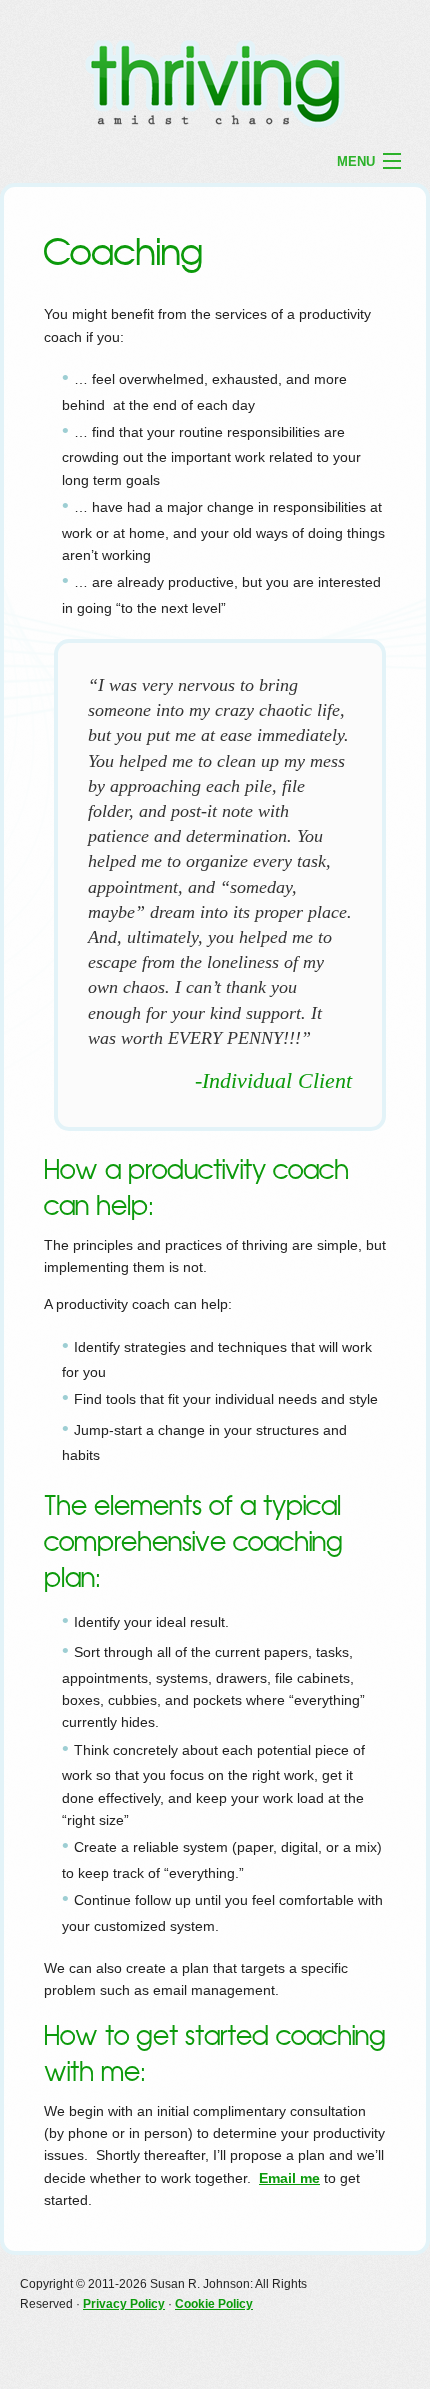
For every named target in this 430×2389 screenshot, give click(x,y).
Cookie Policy (214, 2304)
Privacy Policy (124, 2304)
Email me (289, 2178)
